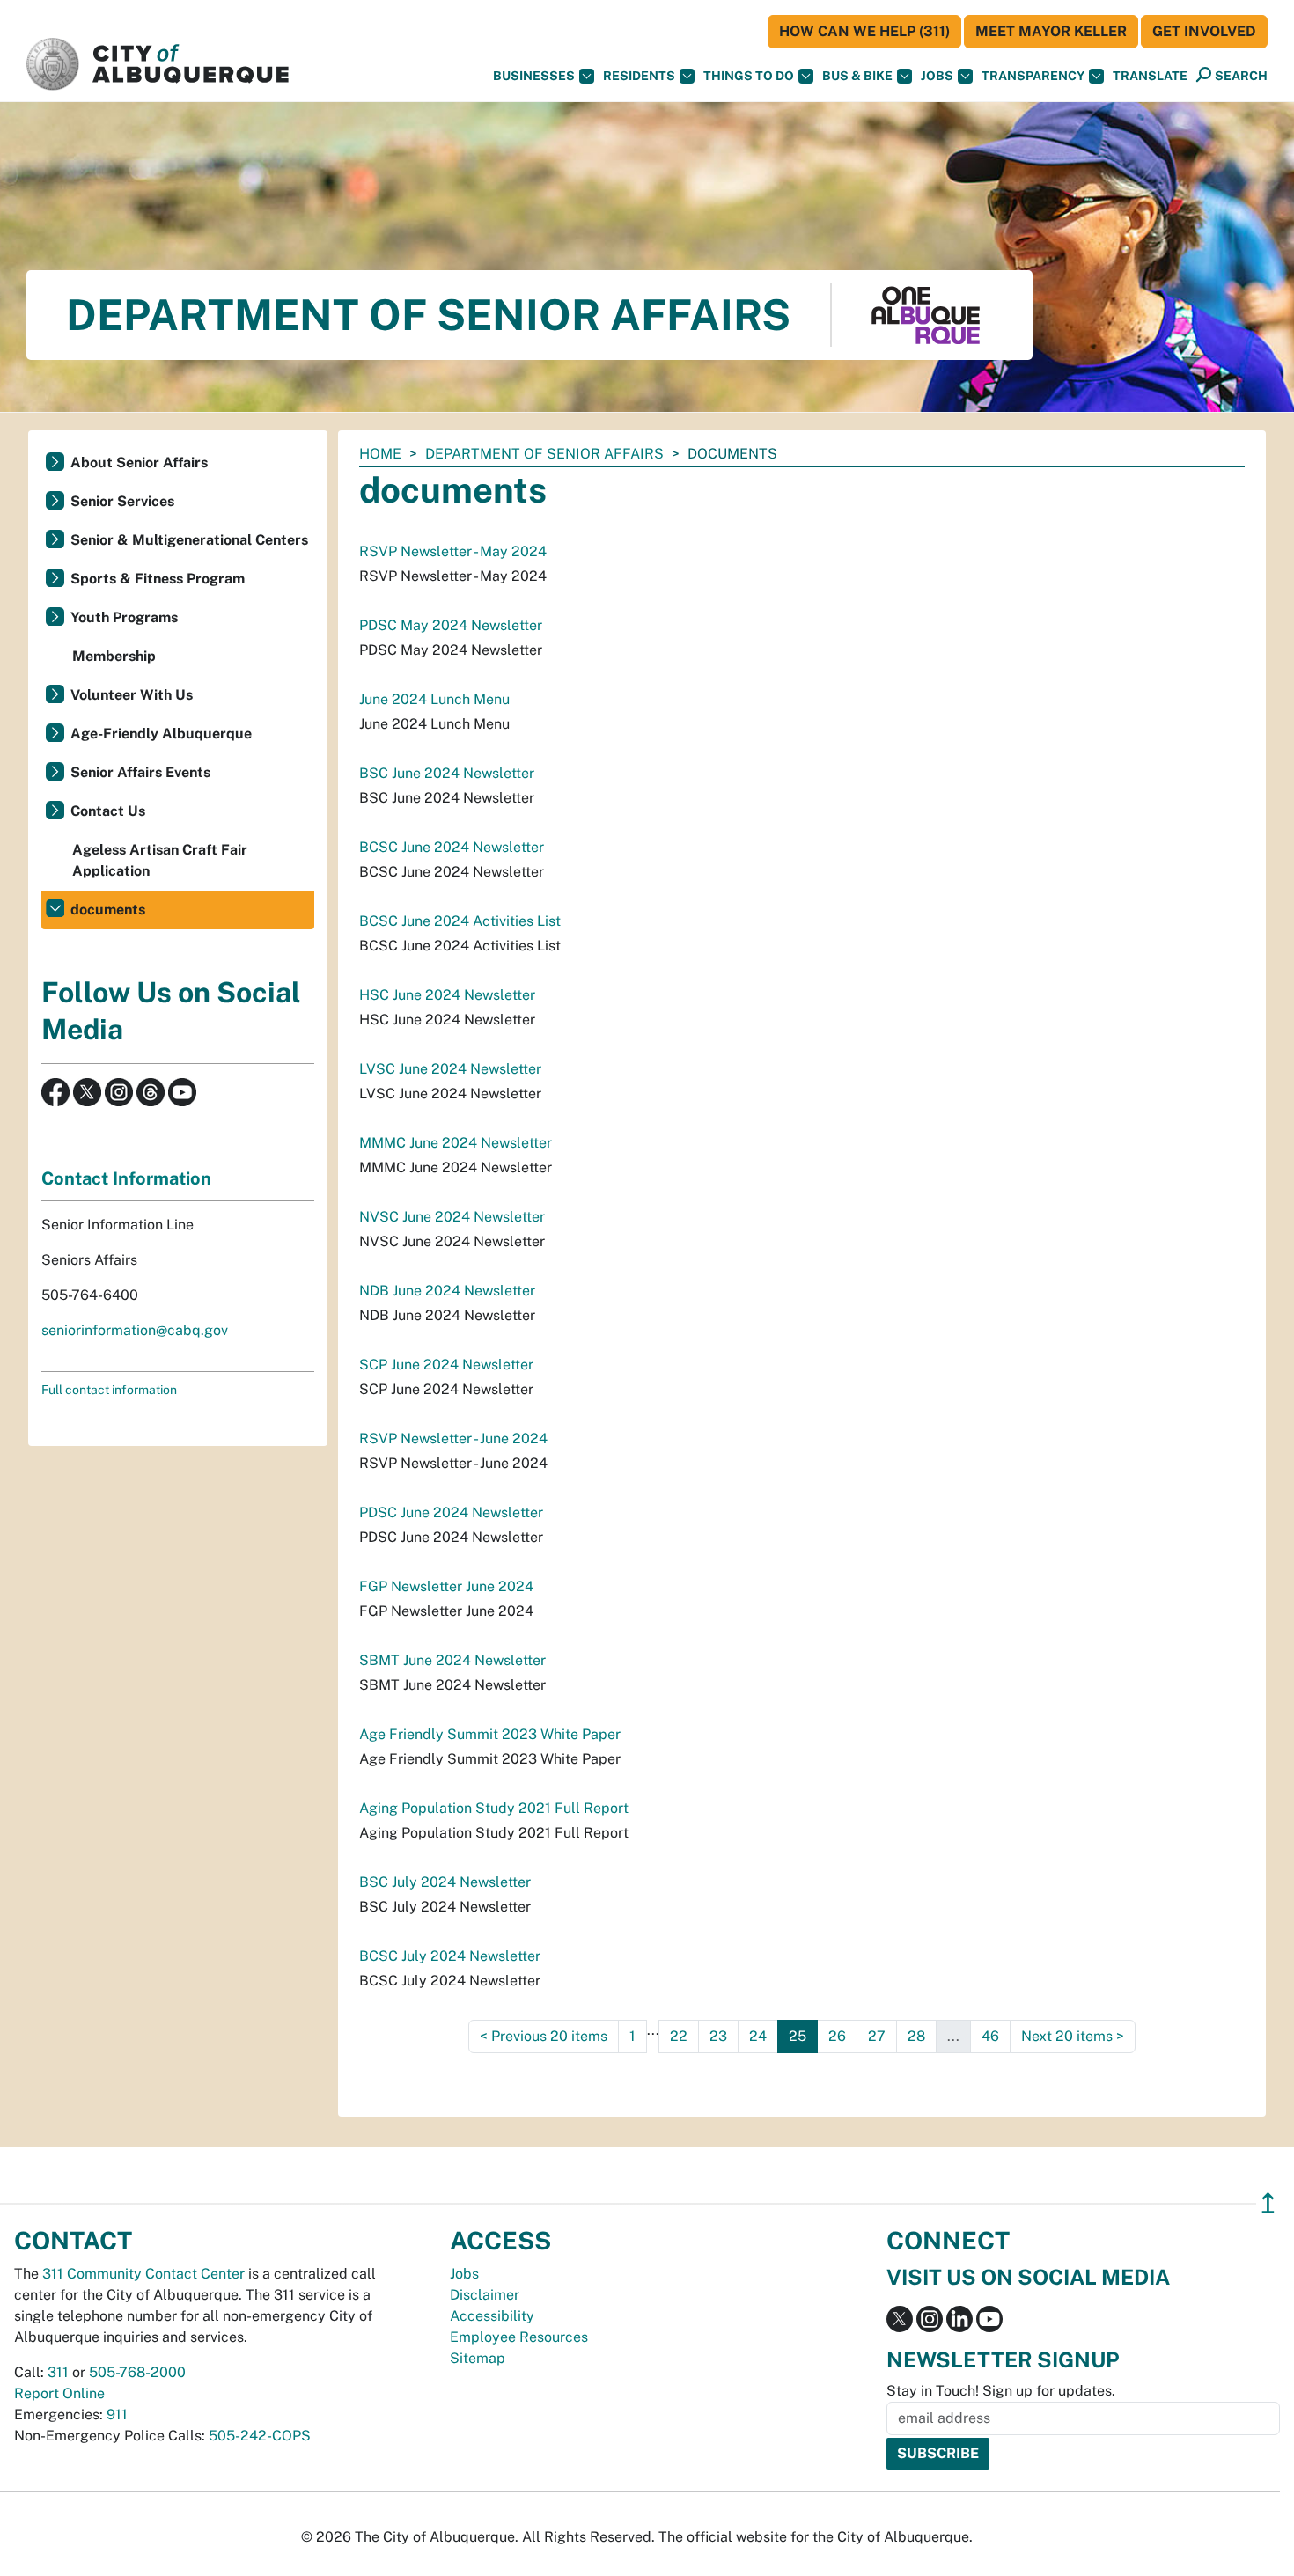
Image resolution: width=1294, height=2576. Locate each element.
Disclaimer (485, 2295)
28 (916, 2036)
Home (380, 454)
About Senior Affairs (139, 462)
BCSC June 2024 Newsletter (452, 847)
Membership (114, 656)
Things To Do (749, 76)
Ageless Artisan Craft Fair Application (160, 860)
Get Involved (1204, 31)
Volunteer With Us (132, 695)
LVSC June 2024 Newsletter (450, 1069)
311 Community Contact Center (143, 2274)
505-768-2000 (137, 2372)
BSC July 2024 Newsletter (445, 1882)
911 (117, 2415)
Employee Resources (519, 2337)
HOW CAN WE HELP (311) (864, 31)
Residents (639, 76)
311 (58, 2372)
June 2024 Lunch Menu (434, 699)
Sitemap (478, 2358)
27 (877, 2036)
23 (718, 2036)
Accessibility (492, 2316)
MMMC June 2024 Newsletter (456, 1143)
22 (679, 2036)
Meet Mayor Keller (1051, 31)
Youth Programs (124, 617)
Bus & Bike (857, 76)
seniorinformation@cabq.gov (135, 1330)
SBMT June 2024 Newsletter (452, 1660)
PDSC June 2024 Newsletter (451, 1512)
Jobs (937, 76)
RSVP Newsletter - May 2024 (453, 551)
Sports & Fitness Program (158, 579)
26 (837, 2036)
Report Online (59, 2393)
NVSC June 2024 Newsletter (452, 1217)
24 (758, 2036)
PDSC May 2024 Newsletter (451, 625)
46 (990, 2036)
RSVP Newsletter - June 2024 (453, 1438)
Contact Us (108, 811)
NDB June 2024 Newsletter (447, 1291)
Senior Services (122, 501)
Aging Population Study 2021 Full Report (494, 1808)
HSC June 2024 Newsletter (447, 995)
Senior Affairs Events (140, 772)
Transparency (1033, 76)
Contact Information (126, 1178)
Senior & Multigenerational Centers (189, 540)
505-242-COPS (260, 2436)
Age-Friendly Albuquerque (161, 734)
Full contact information (109, 1390)
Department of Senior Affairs (544, 454)
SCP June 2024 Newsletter (446, 1365)
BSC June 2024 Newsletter (447, 773)
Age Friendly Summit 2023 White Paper (490, 1734)
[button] (1150, 76)
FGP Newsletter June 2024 (446, 1586)
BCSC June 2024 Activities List (460, 921)
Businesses (534, 76)
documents (108, 910)
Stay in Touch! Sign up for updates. (1001, 2391)
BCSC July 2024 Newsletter (450, 1956)
